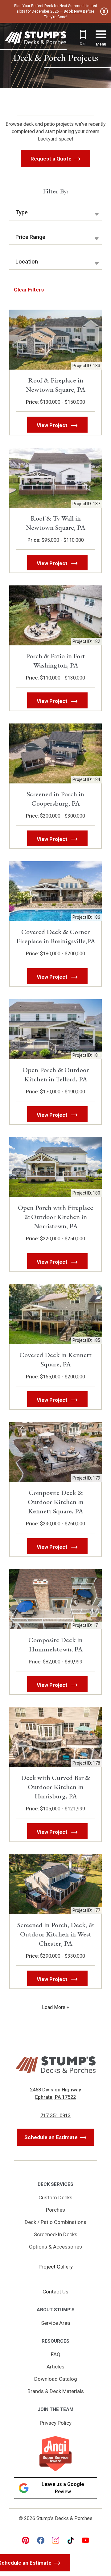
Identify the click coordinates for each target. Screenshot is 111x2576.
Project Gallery (56, 2267)
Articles (55, 2367)
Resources (55, 2341)
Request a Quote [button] (51, 159)
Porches (55, 2210)
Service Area (55, 2323)
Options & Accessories (55, 2247)
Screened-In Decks (56, 2234)
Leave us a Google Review (63, 2488)
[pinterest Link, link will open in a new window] (26, 2540)
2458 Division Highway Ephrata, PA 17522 (55, 2093)
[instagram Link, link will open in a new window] (55, 2540)
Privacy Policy (56, 2423)
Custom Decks (55, 2198)
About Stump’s (56, 2310)
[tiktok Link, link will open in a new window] (71, 2540)
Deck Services (55, 2184)
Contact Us (55, 2292)
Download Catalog (56, 2379)
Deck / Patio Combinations (55, 2222)
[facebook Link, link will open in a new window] (41, 2540)
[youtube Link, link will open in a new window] (85, 2540)
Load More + (56, 2007)
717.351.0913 (55, 2116)
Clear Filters (29, 290)
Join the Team (55, 2409)
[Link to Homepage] (35, 39)
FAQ (56, 2354)
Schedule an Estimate (51, 2137)
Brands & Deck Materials (56, 2391)
